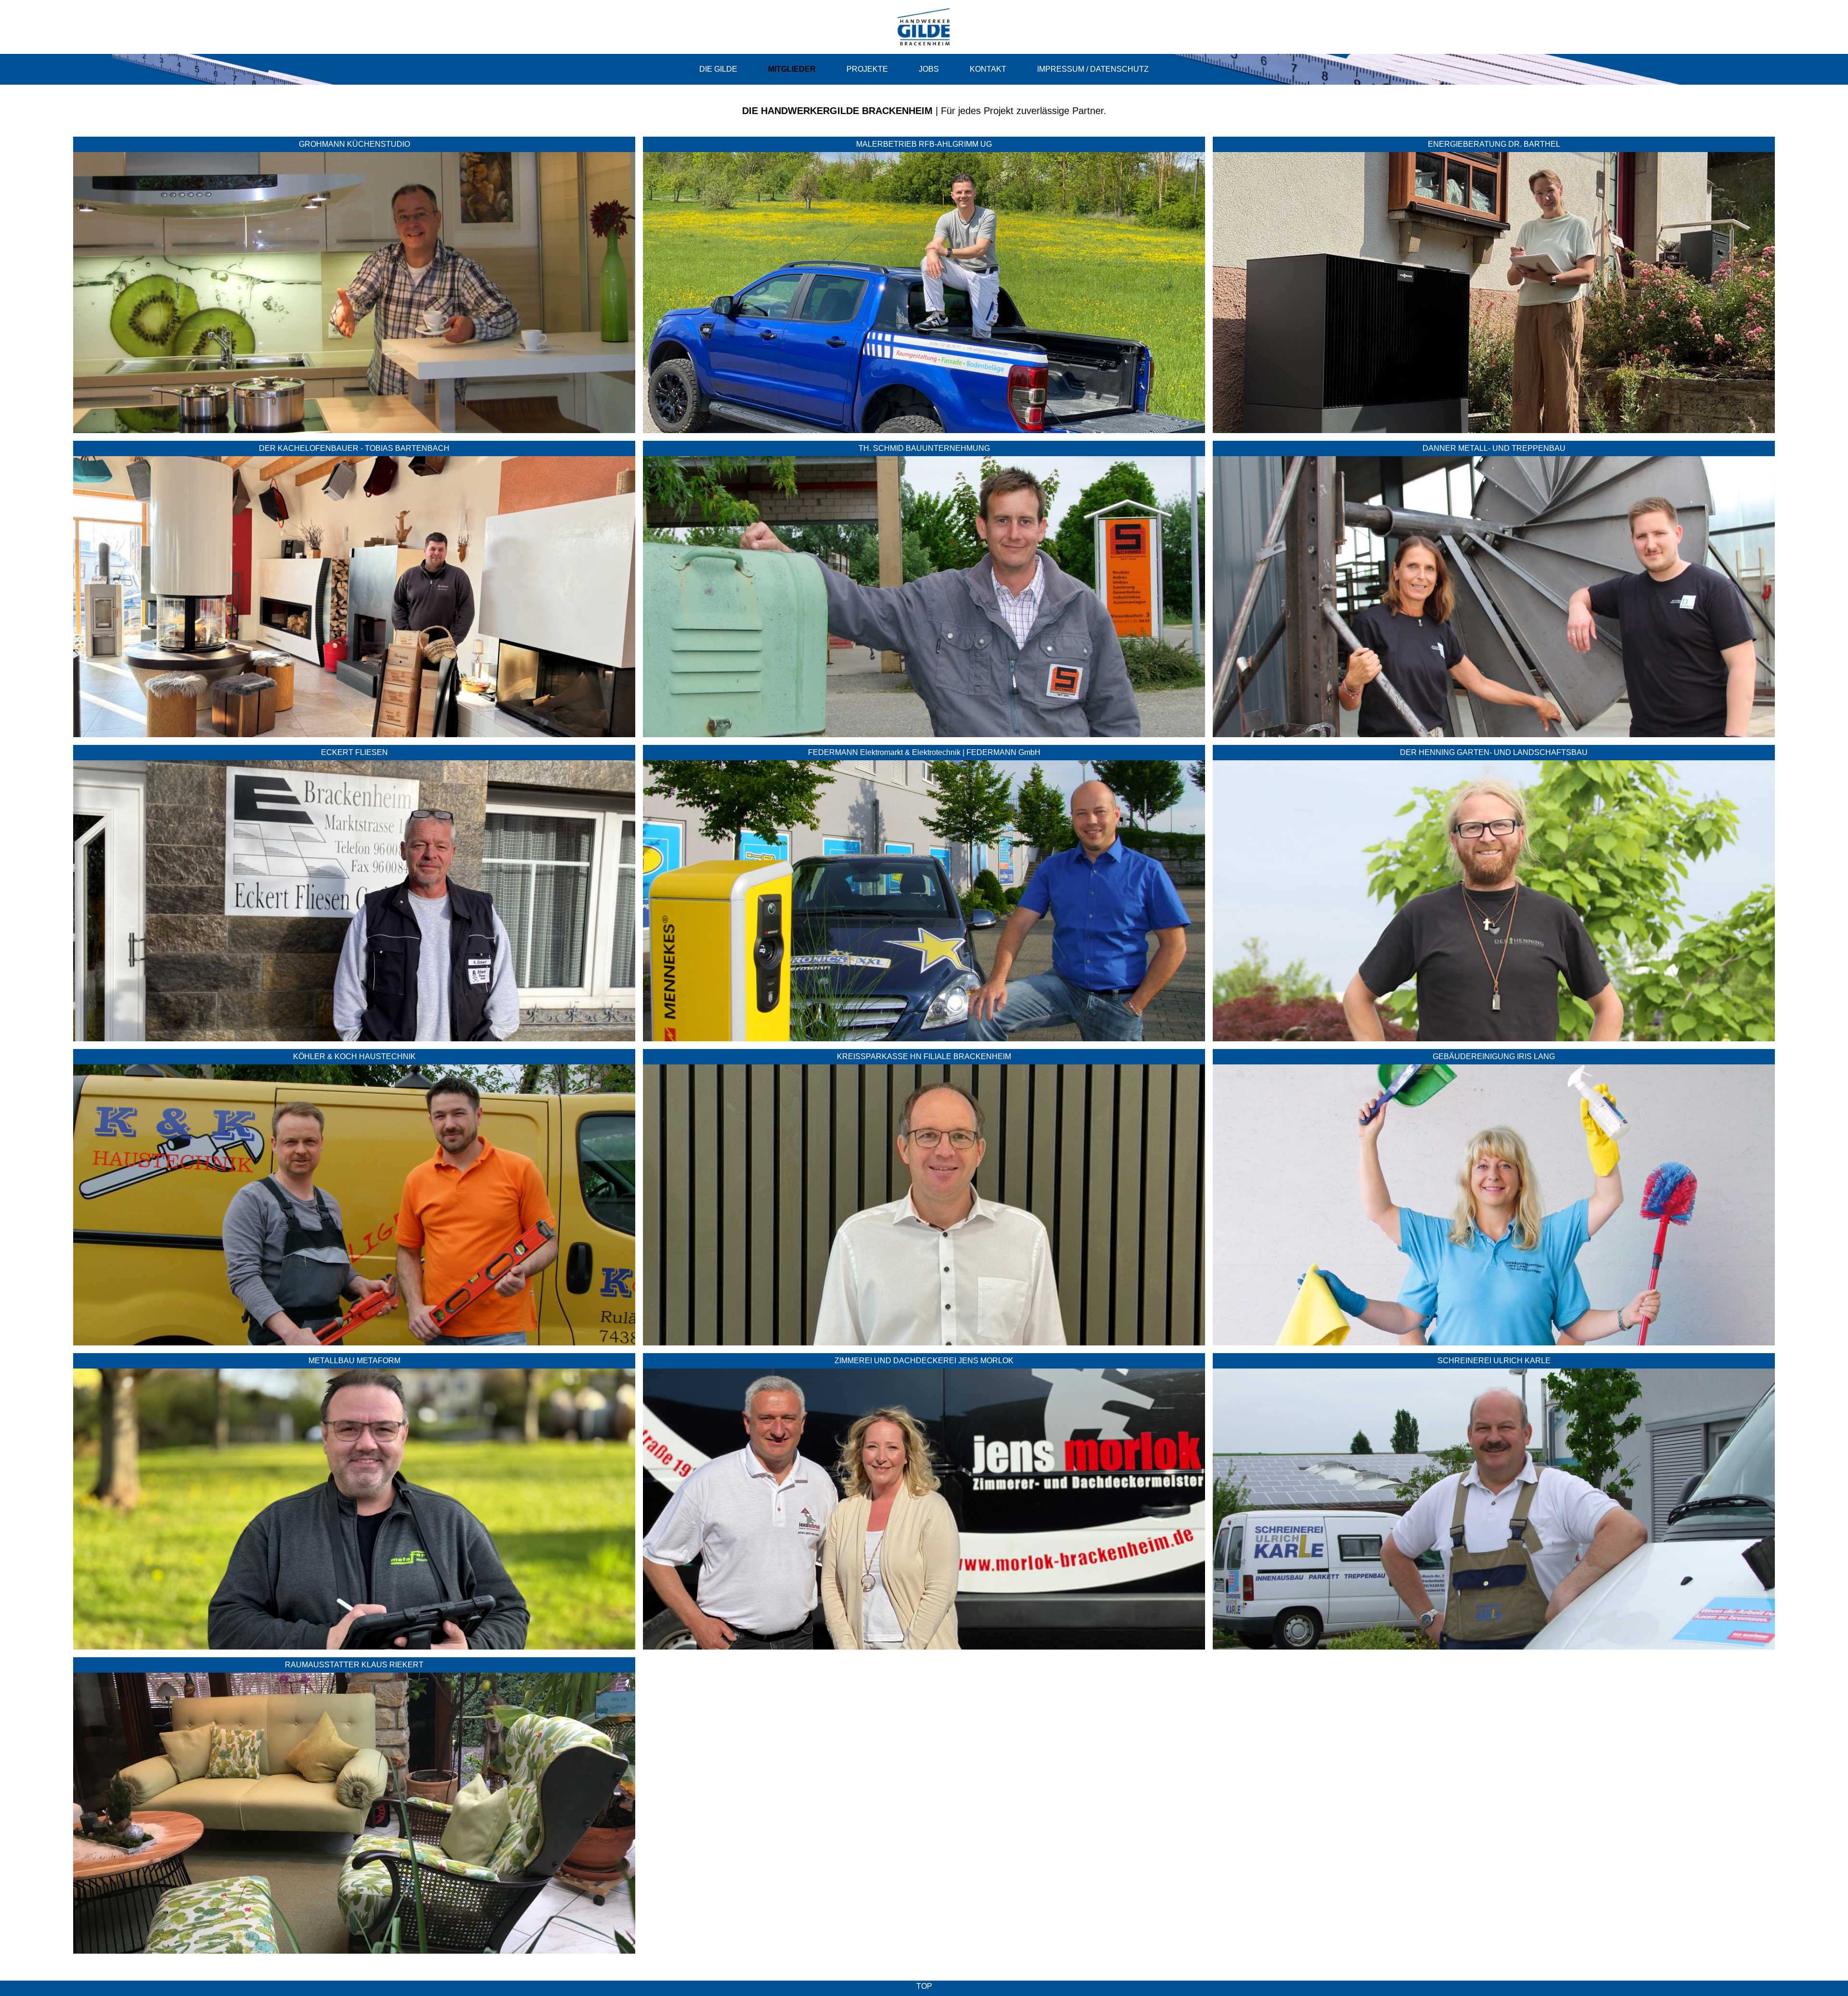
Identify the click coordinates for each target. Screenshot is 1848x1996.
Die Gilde (718, 69)
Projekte (867, 69)
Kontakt (988, 69)
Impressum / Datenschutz (1093, 69)
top (924, 1986)
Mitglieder (792, 69)
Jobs (929, 69)
